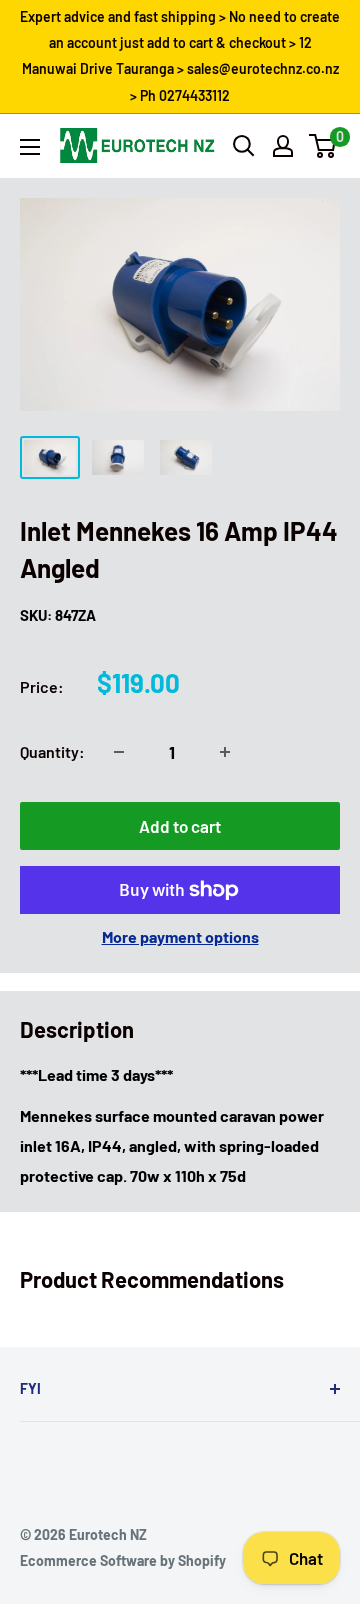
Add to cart (180, 826)
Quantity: (52, 751)
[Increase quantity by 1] (225, 752)
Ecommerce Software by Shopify (123, 1560)
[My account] (283, 146)
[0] (323, 146)
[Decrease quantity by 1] (119, 752)
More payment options (180, 936)
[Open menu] (30, 147)
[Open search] (244, 146)
